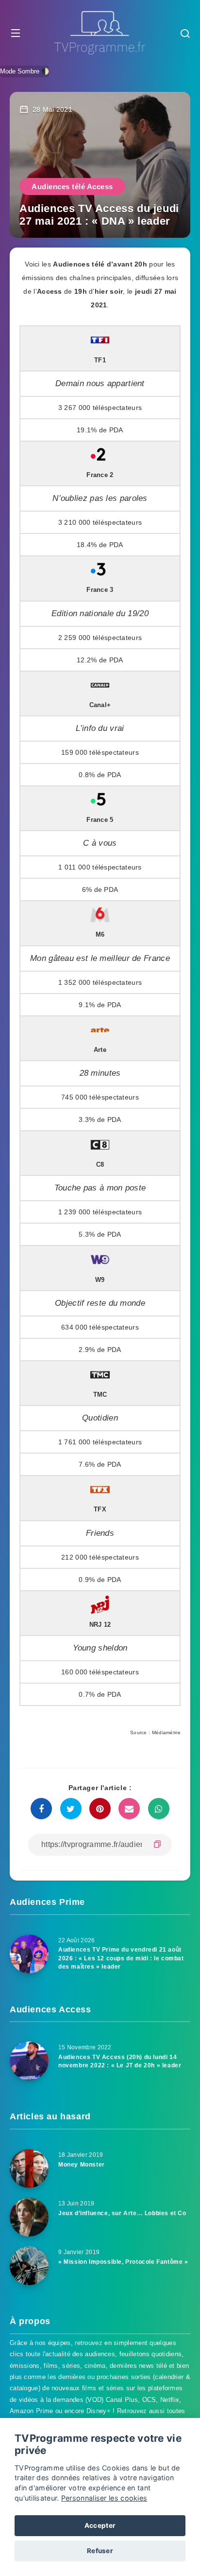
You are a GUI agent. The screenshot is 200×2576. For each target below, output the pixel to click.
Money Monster (82, 2165)
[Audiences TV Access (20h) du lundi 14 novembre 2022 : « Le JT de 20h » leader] (29, 2061)
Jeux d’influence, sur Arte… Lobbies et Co (122, 2213)
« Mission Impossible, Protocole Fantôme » (123, 2262)
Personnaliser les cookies (104, 2498)
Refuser (100, 2551)
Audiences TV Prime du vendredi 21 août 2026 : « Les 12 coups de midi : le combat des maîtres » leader (121, 1958)
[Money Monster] (29, 2168)
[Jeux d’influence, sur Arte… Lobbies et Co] (29, 2217)
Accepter (100, 2525)
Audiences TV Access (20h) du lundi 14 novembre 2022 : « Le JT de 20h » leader (120, 2061)
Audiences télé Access (72, 187)
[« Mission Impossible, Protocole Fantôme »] (29, 2266)
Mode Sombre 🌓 (25, 71)
